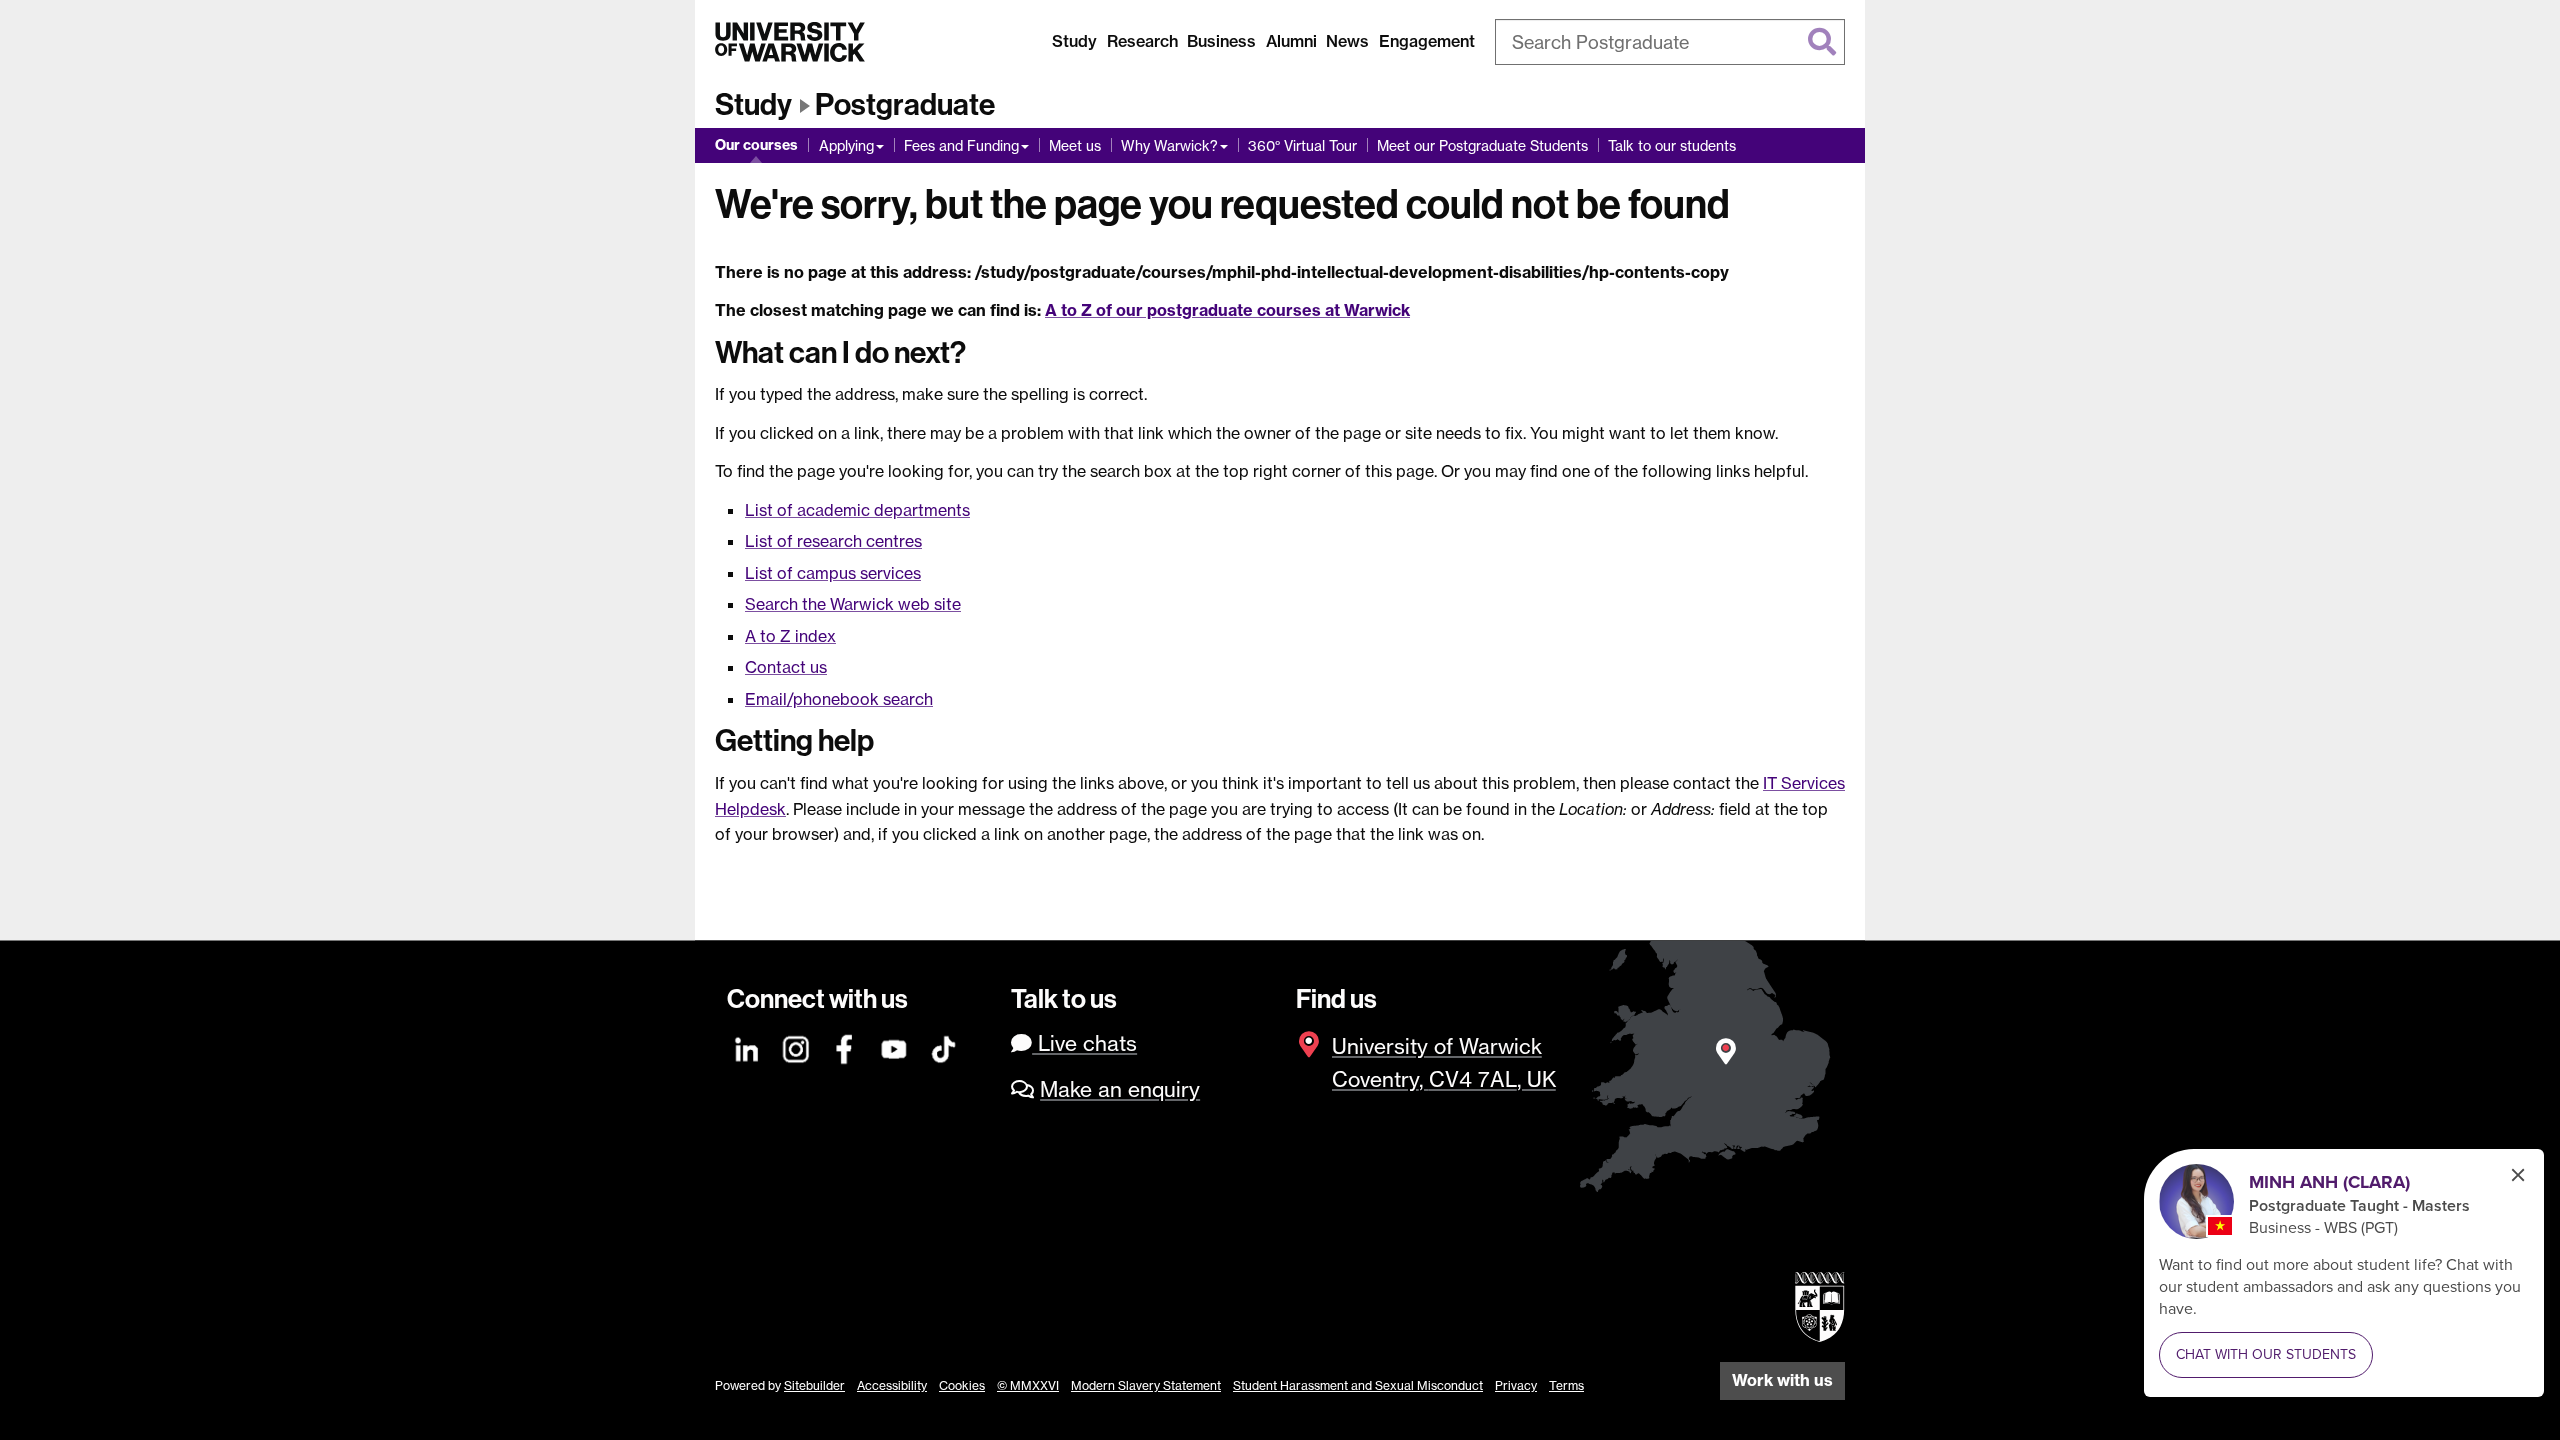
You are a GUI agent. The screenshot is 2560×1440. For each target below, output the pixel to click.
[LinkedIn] (748, 1046)
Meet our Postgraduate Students (1482, 145)
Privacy (1516, 1385)
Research (1142, 41)
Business (1221, 41)
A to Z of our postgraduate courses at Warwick (1227, 310)
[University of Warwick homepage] (790, 42)
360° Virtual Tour (1302, 145)
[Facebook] (846, 1046)
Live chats (1084, 1043)
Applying (846, 145)
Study (1074, 41)
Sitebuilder (814, 1385)
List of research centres (833, 541)
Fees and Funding (961, 145)
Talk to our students (1672, 145)
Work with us (1782, 1380)
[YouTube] (895, 1046)
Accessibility (892, 1385)
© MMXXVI (1028, 1385)
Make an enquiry (1120, 1089)
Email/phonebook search (839, 699)
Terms (1566, 1385)
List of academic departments (857, 510)
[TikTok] (944, 1046)
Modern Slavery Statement (1146, 1385)
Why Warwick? (1169, 145)
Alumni (1291, 41)
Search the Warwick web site (853, 604)
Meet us (1075, 145)
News (1347, 41)
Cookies (962, 1385)
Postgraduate (905, 105)
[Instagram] (797, 1046)
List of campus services (833, 573)
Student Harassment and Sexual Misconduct (1358, 1385)
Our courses (756, 145)
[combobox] (1670, 42)
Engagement (1427, 41)
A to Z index (790, 636)
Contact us (786, 667)
